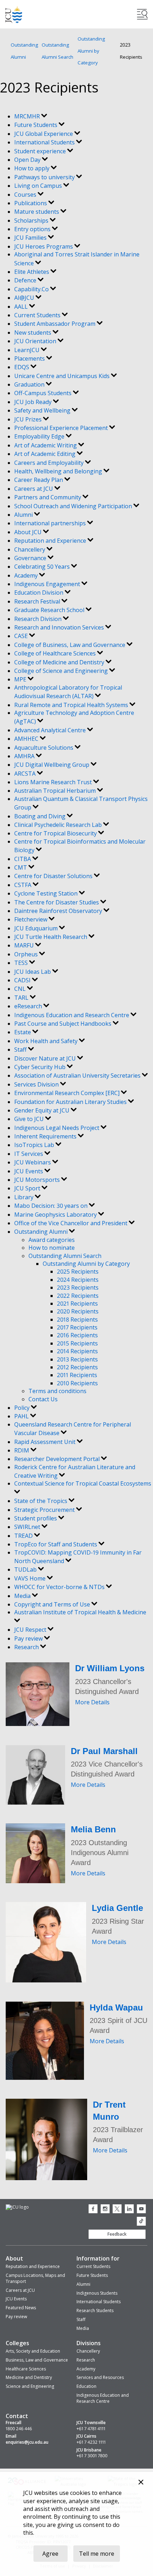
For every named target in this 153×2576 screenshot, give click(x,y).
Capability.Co (32, 289)
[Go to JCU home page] (17, 2207)
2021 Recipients (77, 1303)
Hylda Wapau (116, 2007)
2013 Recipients (77, 1359)
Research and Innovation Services (60, 627)
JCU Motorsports (38, 1180)
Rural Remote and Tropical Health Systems (72, 705)
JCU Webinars (33, 1162)
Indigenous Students (97, 2293)
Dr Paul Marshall (104, 1751)
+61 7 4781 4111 (91, 2429)
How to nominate (52, 1248)
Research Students (95, 2311)
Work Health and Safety (47, 1041)
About (14, 2258)
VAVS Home (31, 1578)
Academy (27, 575)
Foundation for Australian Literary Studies (71, 1102)
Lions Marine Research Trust (54, 782)
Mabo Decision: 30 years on (52, 1206)
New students (33, 333)
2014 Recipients (77, 1351)
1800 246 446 (19, 2429)
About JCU (29, 532)
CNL (21, 989)
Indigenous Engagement (48, 584)
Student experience (41, 151)
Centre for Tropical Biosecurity (56, 833)
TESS (22, 963)
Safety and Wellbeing (43, 410)
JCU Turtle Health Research (51, 937)
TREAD (24, 1536)
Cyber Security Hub (41, 1067)
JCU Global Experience (44, 134)
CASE (22, 636)
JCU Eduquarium (37, 928)
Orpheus (27, 954)
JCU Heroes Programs (44, 246)
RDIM (22, 1450)
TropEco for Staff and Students (56, 1544)
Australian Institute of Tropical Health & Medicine (80, 1612)
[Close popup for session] (141, 2483)
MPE (21, 679)
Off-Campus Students (44, 393)
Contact (17, 2416)
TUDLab (26, 1569)
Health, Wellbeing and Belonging (59, 471)
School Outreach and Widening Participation (74, 506)
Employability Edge (40, 436)
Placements (30, 358)
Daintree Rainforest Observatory (59, 911)
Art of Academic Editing (46, 454)
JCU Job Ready (34, 402)
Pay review (29, 1638)
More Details (92, 1702)
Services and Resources (100, 2377)
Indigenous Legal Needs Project (57, 1128)
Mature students (37, 212)
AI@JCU (25, 298)
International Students (45, 142)
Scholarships (32, 221)
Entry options (33, 229)
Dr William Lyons (110, 1668)
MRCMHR (28, 116)
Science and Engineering (30, 2386)
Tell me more (97, 2554)
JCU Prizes (29, 419)
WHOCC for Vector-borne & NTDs (60, 1587)
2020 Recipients (78, 1311)
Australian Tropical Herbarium (56, 791)
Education (86, 2386)
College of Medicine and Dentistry (60, 662)
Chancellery (30, 549)
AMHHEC (27, 739)
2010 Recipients (77, 1383)
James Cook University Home (14, 14)
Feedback (117, 2234)
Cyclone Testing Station (47, 893)
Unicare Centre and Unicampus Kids (63, 376)
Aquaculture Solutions (44, 748)
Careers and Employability (50, 463)
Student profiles (36, 1518)
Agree (50, 2554)
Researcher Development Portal (58, 1459)
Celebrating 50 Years (43, 567)
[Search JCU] (142, 14)
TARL (22, 998)
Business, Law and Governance (37, 2360)
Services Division (37, 1084)
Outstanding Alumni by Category (91, 51)
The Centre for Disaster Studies (57, 902)
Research (27, 1647)
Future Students (36, 125)
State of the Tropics (41, 1501)
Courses (26, 195)
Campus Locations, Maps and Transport (35, 2278)
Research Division (39, 619)
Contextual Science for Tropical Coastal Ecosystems (83, 1483)
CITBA (23, 859)
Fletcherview (31, 919)
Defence (26, 280)
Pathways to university (45, 177)
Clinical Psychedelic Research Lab (59, 825)
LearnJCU (28, 350)
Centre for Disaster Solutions (54, 876)
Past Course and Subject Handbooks (64, 1024)
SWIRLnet (28, 1527)
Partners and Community (48, 497)
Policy (23, 1408)
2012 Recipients (77, 1367)
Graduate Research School (50, 610)
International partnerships (51, 523)
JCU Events (29, 1171)
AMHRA (25, 756)
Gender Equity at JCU (43, 1110)
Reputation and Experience (51, 541)
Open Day (28, 160)
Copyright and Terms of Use (53, 1604)
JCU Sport (28, 1188)
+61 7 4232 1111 (91, 2442)
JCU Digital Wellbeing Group (52, 765)
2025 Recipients (78, 1271)
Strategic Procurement (45, 1510)
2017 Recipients (77, 1327)
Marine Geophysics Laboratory (56, 1215)
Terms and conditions (57, 1391)
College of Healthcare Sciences (56, 653)
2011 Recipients (77, 1375)
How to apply (33, 168)
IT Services (29, 1154)
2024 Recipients (78, 1280)
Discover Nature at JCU (46, 1058)
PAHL (22, 1416)
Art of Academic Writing (46, 445)
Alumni (24, 515)
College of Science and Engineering (62, 671)
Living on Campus (39, 186)
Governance (31, 558)
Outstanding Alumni (24, 51)
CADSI (23, 980)
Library (25, 1197)
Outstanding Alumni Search (57, 51)
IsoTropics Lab (35, 1145)
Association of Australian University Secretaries (78, 1075)
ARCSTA (26, 774)
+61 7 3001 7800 (92, 2456)
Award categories (52, 1240)
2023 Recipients (78, 1287)
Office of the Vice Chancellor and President (72, 1223)
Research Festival (38, 601)
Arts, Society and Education (33, 2351)
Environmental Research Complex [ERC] (68, 1093)
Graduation (30, 384)
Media (23, 1596)
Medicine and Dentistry (29, 2377)
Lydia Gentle (117, 1908)
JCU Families (31, 238)
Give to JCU (30, 1119)
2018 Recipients (77, 1319)
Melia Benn (93, 1829)
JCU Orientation (36, 341)
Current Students (38, 315)
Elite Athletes (32, 272)
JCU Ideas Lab (33, 972)
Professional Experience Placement (62, 428)
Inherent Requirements (46, 1136)
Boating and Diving (41, 816)
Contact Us (43, 1399)
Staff (21, 1050)
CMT (21, 867)
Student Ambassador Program (56, 324)
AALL (22, 307)
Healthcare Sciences (26, 2369)
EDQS (22, 367)
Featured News (21, 2308)
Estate (23, 1032)
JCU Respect (31, 1630)
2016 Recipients (77, 1335)
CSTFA (23, 885)
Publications (31, 203)
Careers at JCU (34, 489)
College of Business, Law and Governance (70, 645)
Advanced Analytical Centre (51, 730)
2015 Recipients (77, 1343)
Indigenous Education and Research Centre (72, 1015)
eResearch (29, 1006)
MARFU (25, 945)
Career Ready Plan (39, 480)
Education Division (39, 593)
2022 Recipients (78, 1296)
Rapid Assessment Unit (46, 1442)
